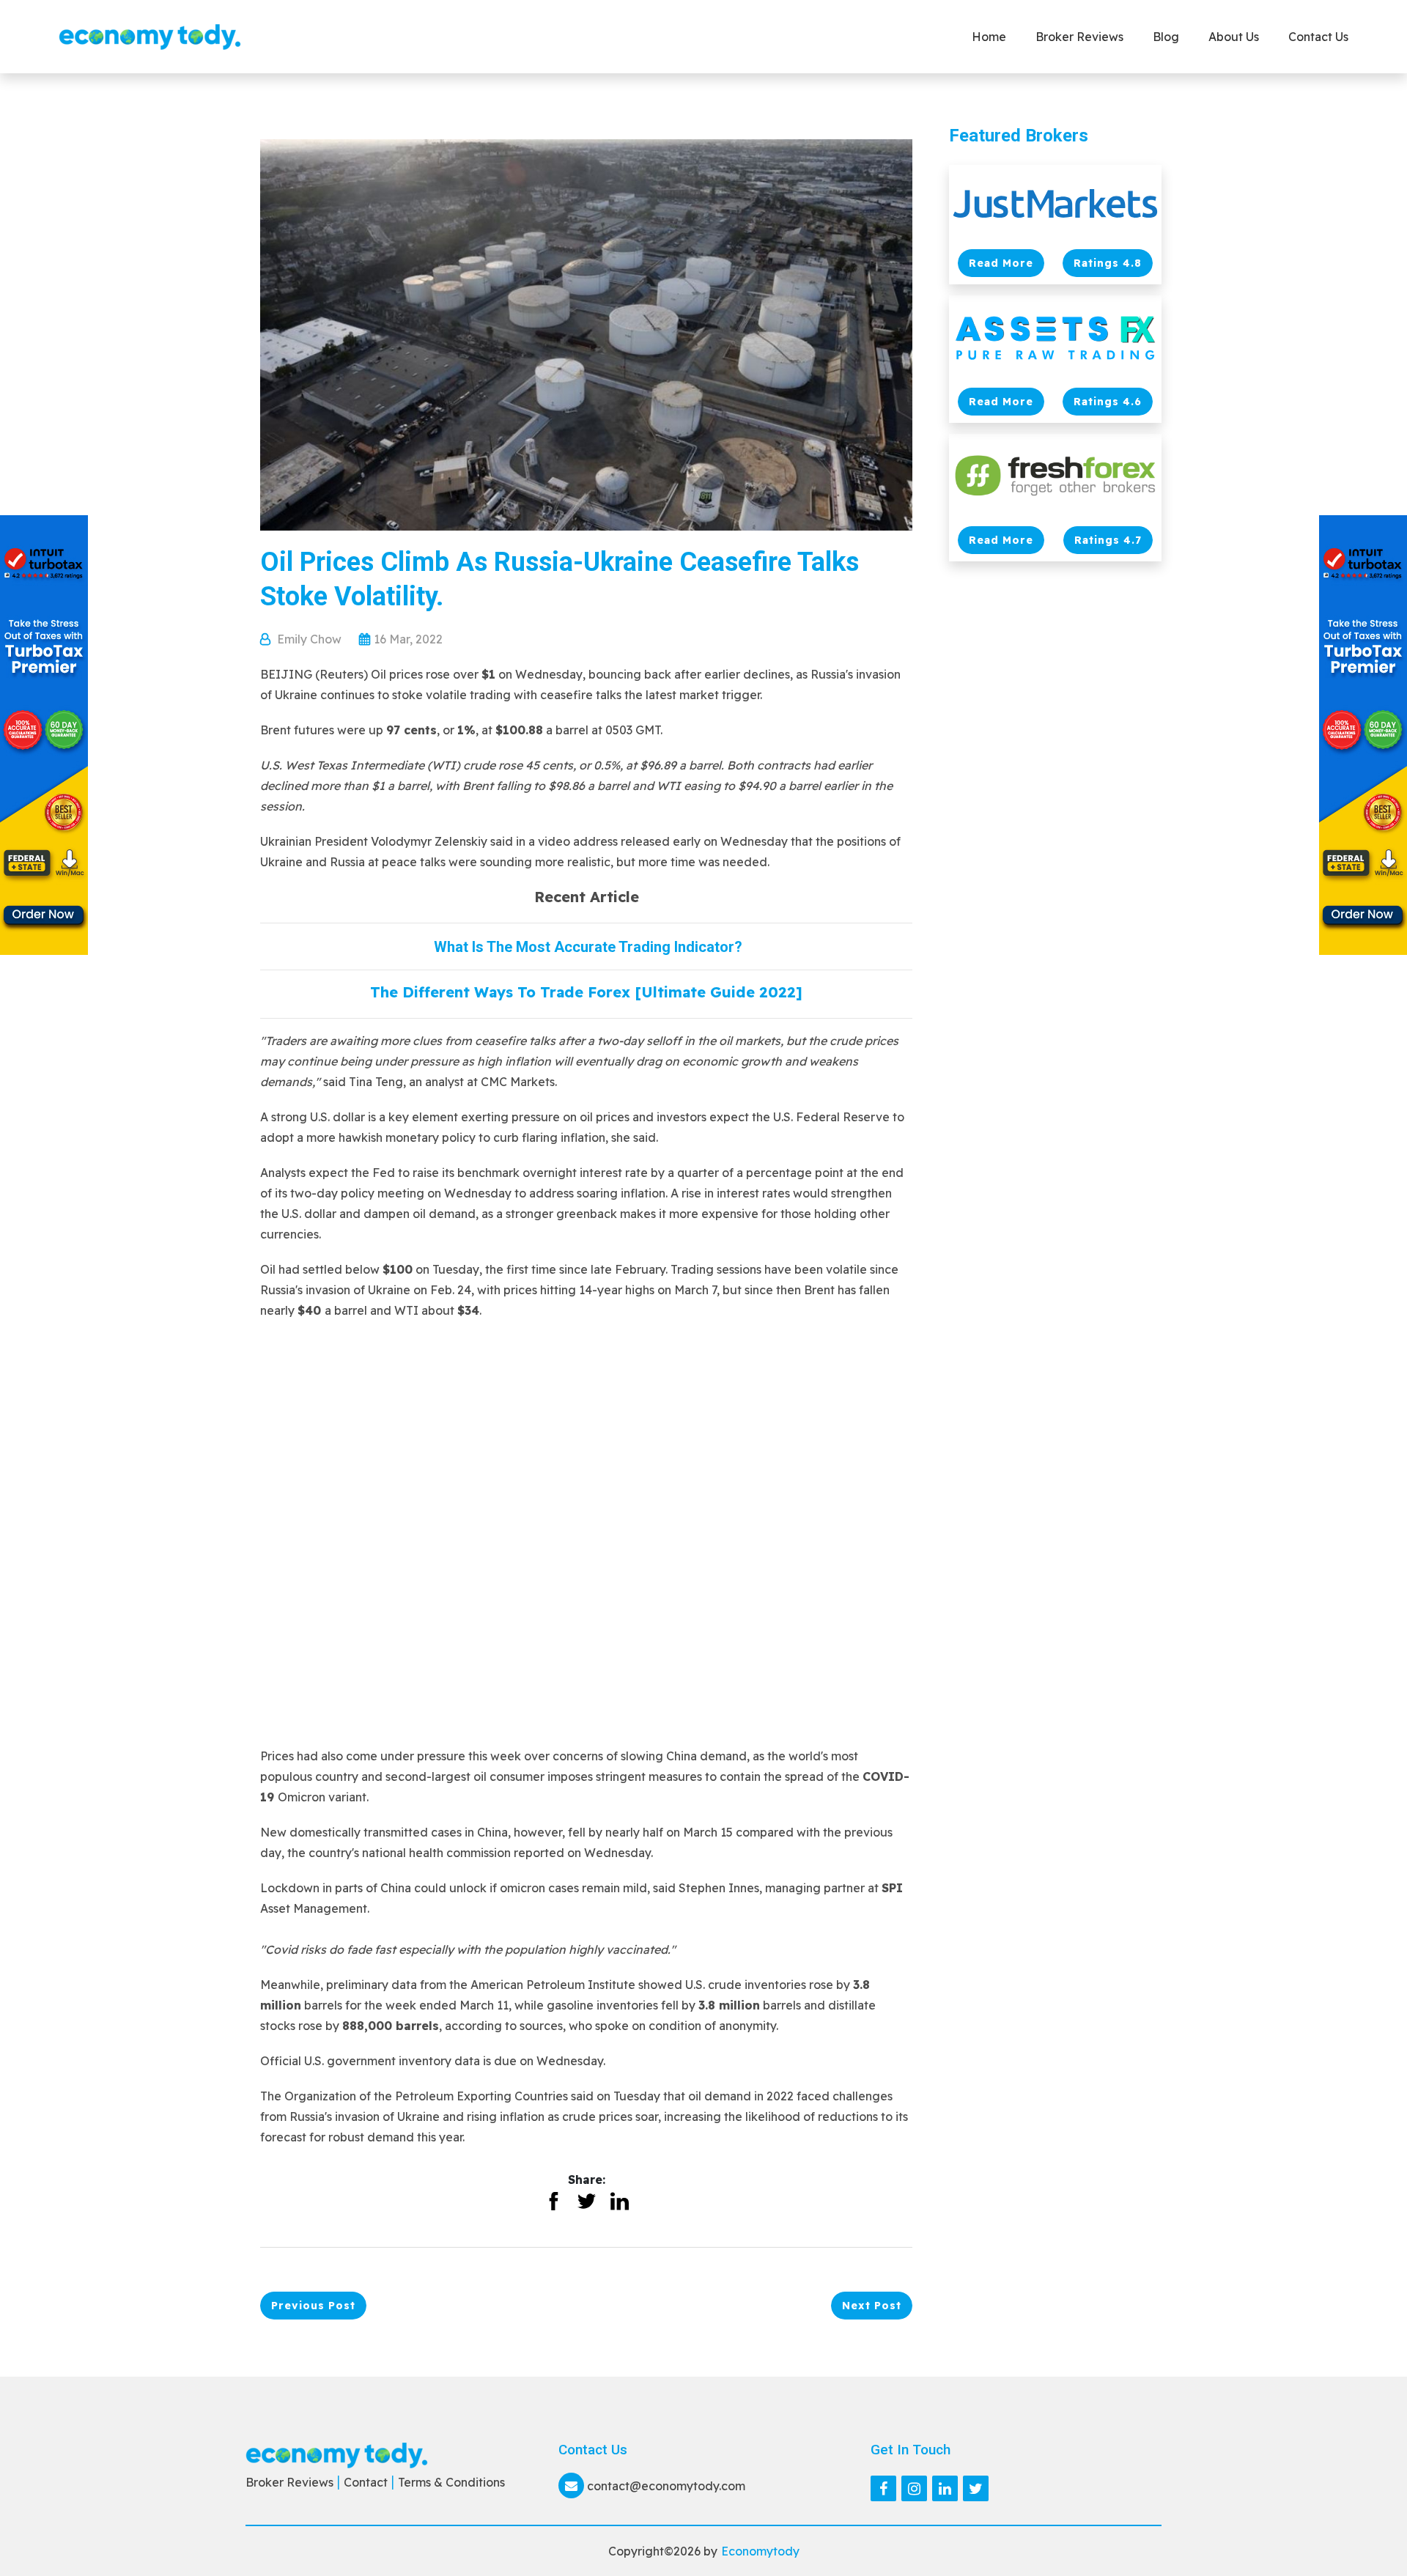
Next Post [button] (872, 2306)
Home (989, 37)
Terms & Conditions (451, 2482)
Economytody (760, 2551)
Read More (1001, 263)
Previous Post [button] (313, 2306)
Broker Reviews (1079, 37)
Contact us (1318, 37)
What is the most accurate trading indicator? (586, 947)
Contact (366, 2482)
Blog (1166, 37)
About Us (1234, 37)
